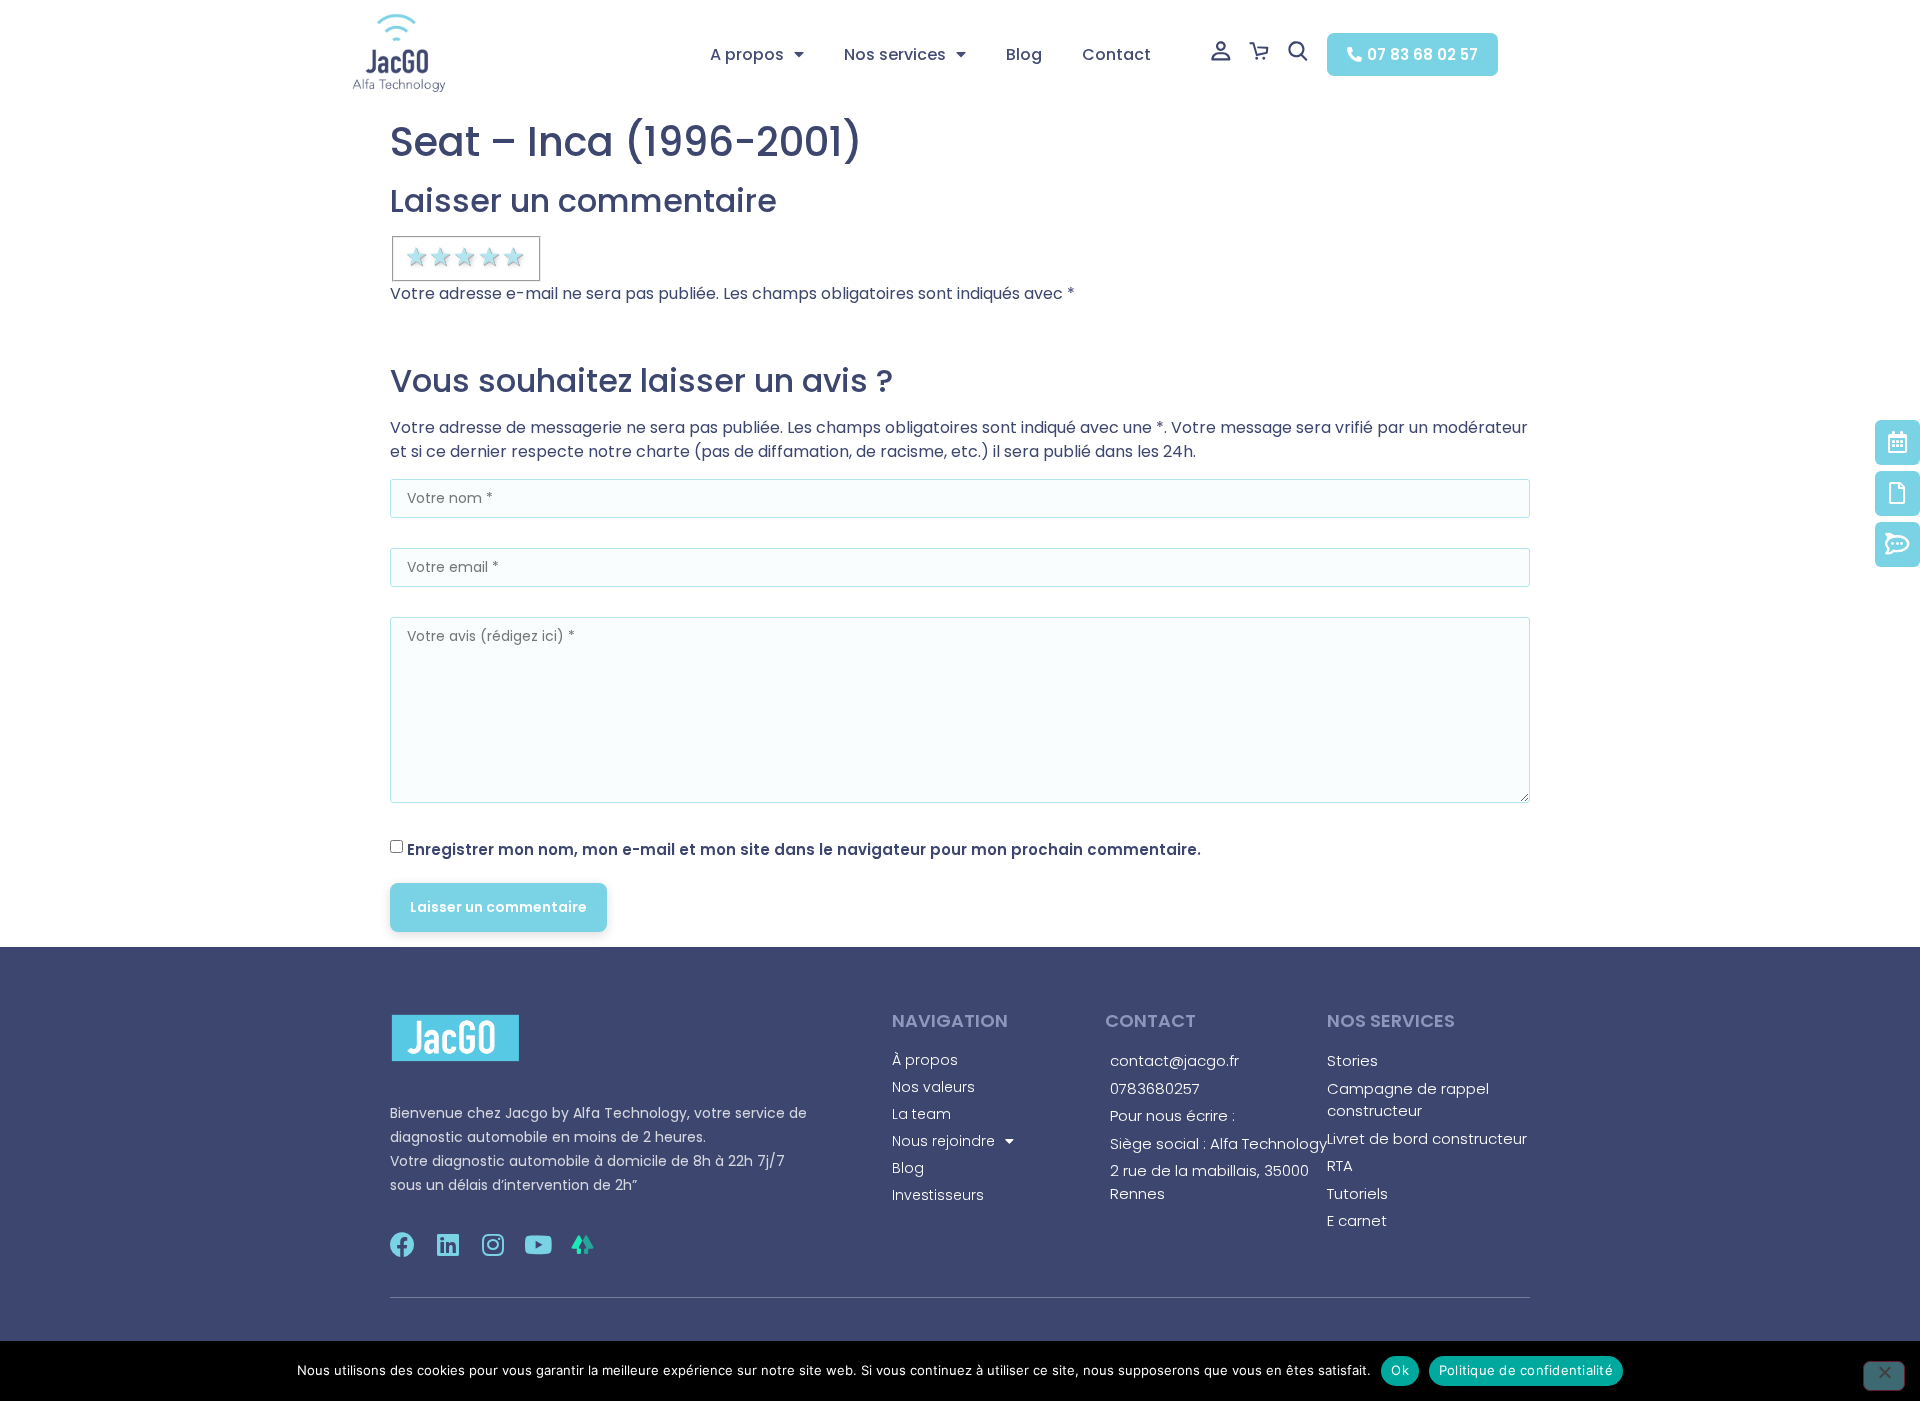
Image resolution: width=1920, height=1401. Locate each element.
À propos (925, 1060)
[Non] (1884, 1376)
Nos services (895, 54)
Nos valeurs (933, 1087)
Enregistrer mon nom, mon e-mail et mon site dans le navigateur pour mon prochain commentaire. (804, 849)
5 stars (515, 257)
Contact (1116, 54)
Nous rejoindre (943, 1141)
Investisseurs (938, 1195)
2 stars (442, 257)
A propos (747, 54)
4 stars (491, 257)
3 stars (466, 257)
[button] (1412, 54)
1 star (418, 257)
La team (921, 1114)
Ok (1400, 1370)
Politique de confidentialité (1526, 1370)
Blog (1024, 54)
